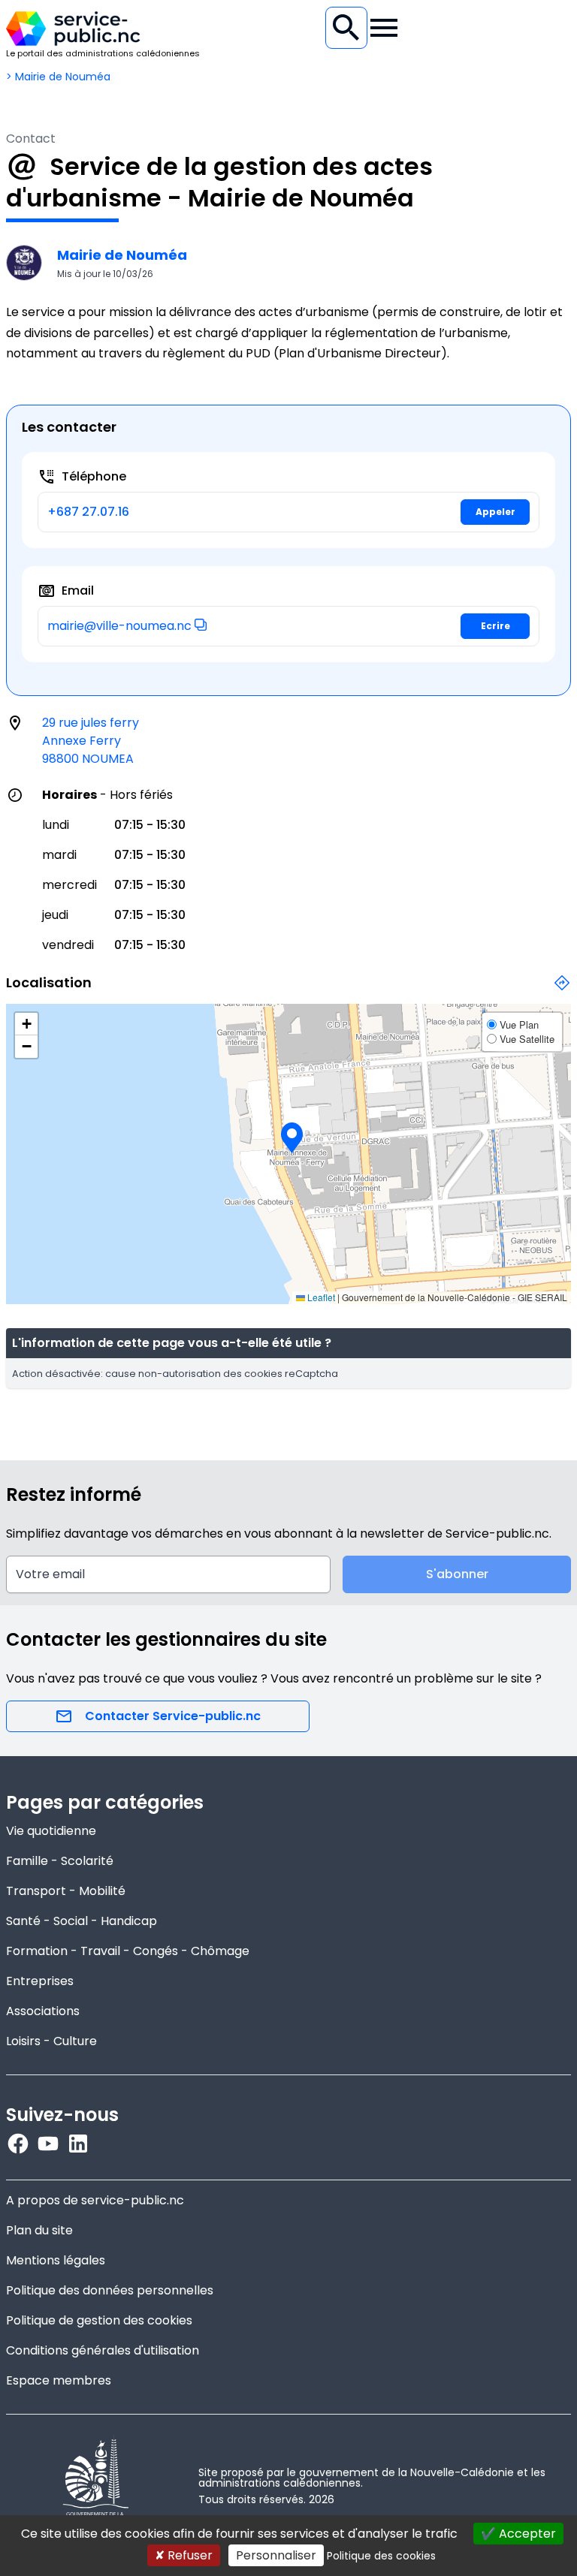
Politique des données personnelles (110, 2290)
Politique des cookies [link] (381, 2556)
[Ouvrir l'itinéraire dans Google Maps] (562, 991)
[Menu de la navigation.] (384, 28)
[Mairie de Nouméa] (24, 263)
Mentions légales (56, 2260)
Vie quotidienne (51, 1831)
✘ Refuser (184, 2555)
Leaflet (320, 1297)
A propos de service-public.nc (95, 2200)
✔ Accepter (518, 2534)
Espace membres (59, 2380)
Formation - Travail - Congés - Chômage (128, 1951)
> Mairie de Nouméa (58, 77)
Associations (43, 2011)
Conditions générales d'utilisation (103, 2350)
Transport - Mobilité (66, 1891)
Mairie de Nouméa (122, 255)
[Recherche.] (346, 28)
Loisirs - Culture (51, 2041)
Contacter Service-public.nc (173, 1716)
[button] (201, 625)
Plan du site (39, 2230)
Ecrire (495, 626)
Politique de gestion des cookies (99, 2320)
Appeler (495, 512)
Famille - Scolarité (60, 1861)
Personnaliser (276, 2555)
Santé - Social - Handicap (82, 1921)
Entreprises (40, 1981)
